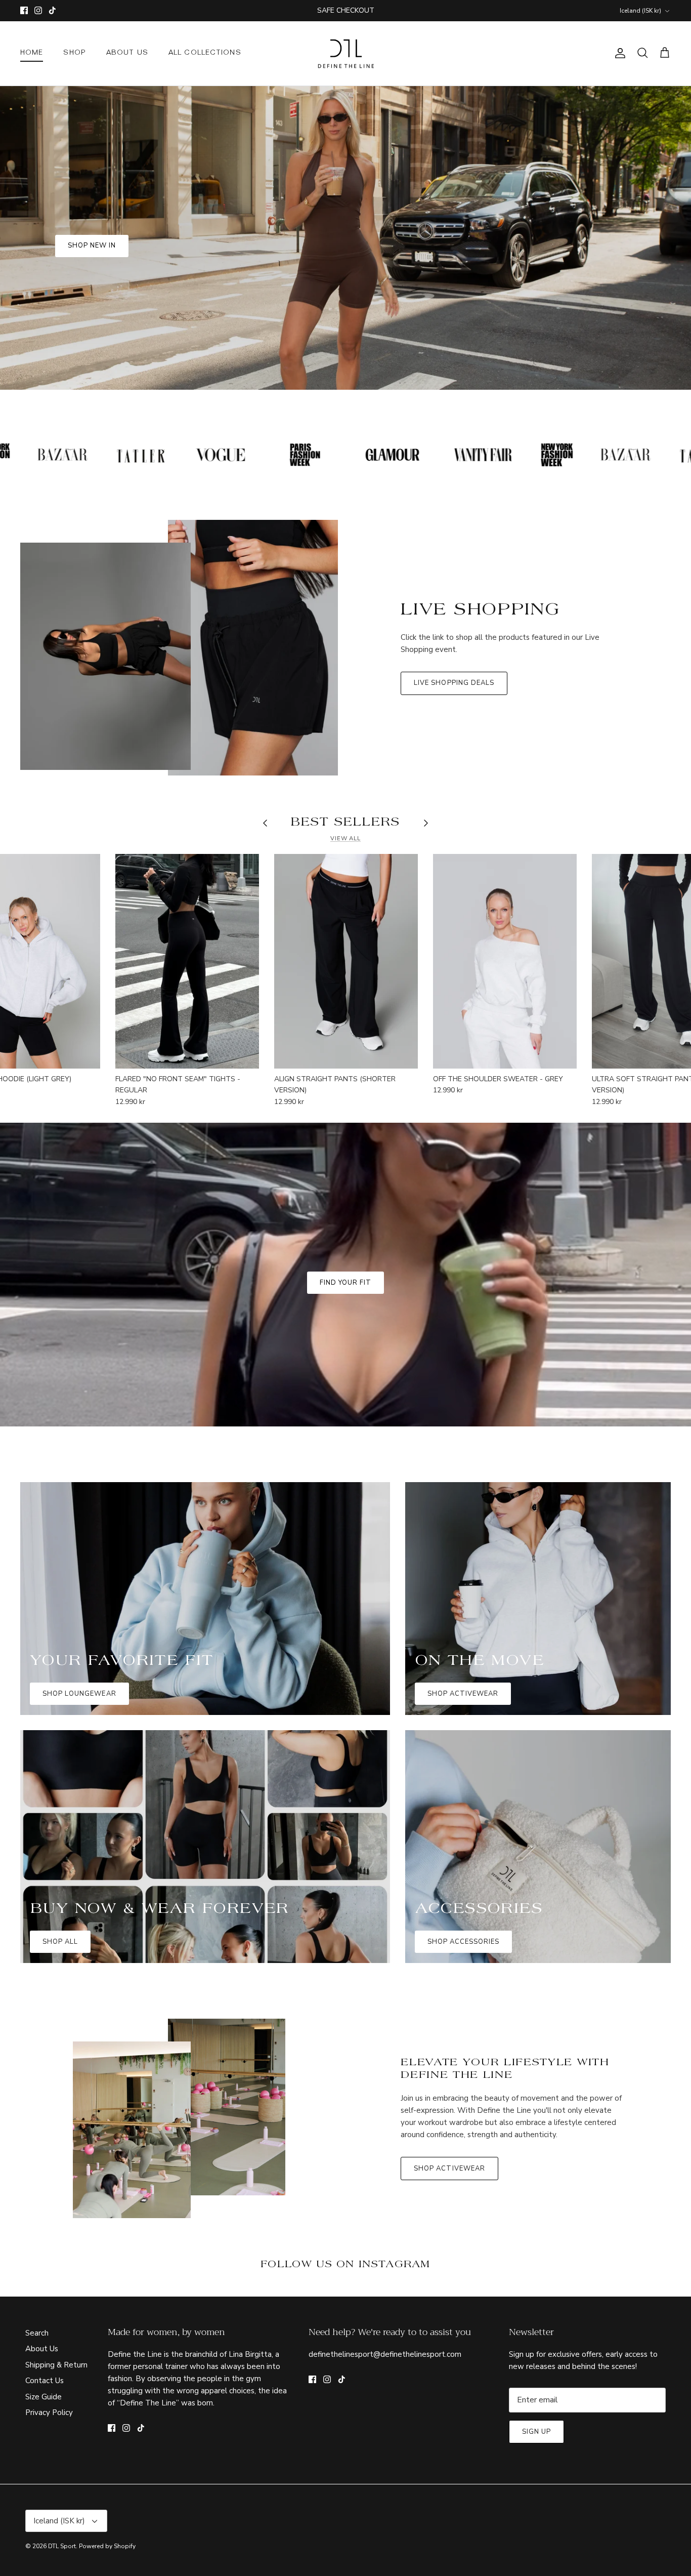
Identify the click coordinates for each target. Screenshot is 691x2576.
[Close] (444, 1178)
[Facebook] (331, 1366)
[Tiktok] (360, 1366)
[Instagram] (346, 1366)
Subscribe (345, 1336)
